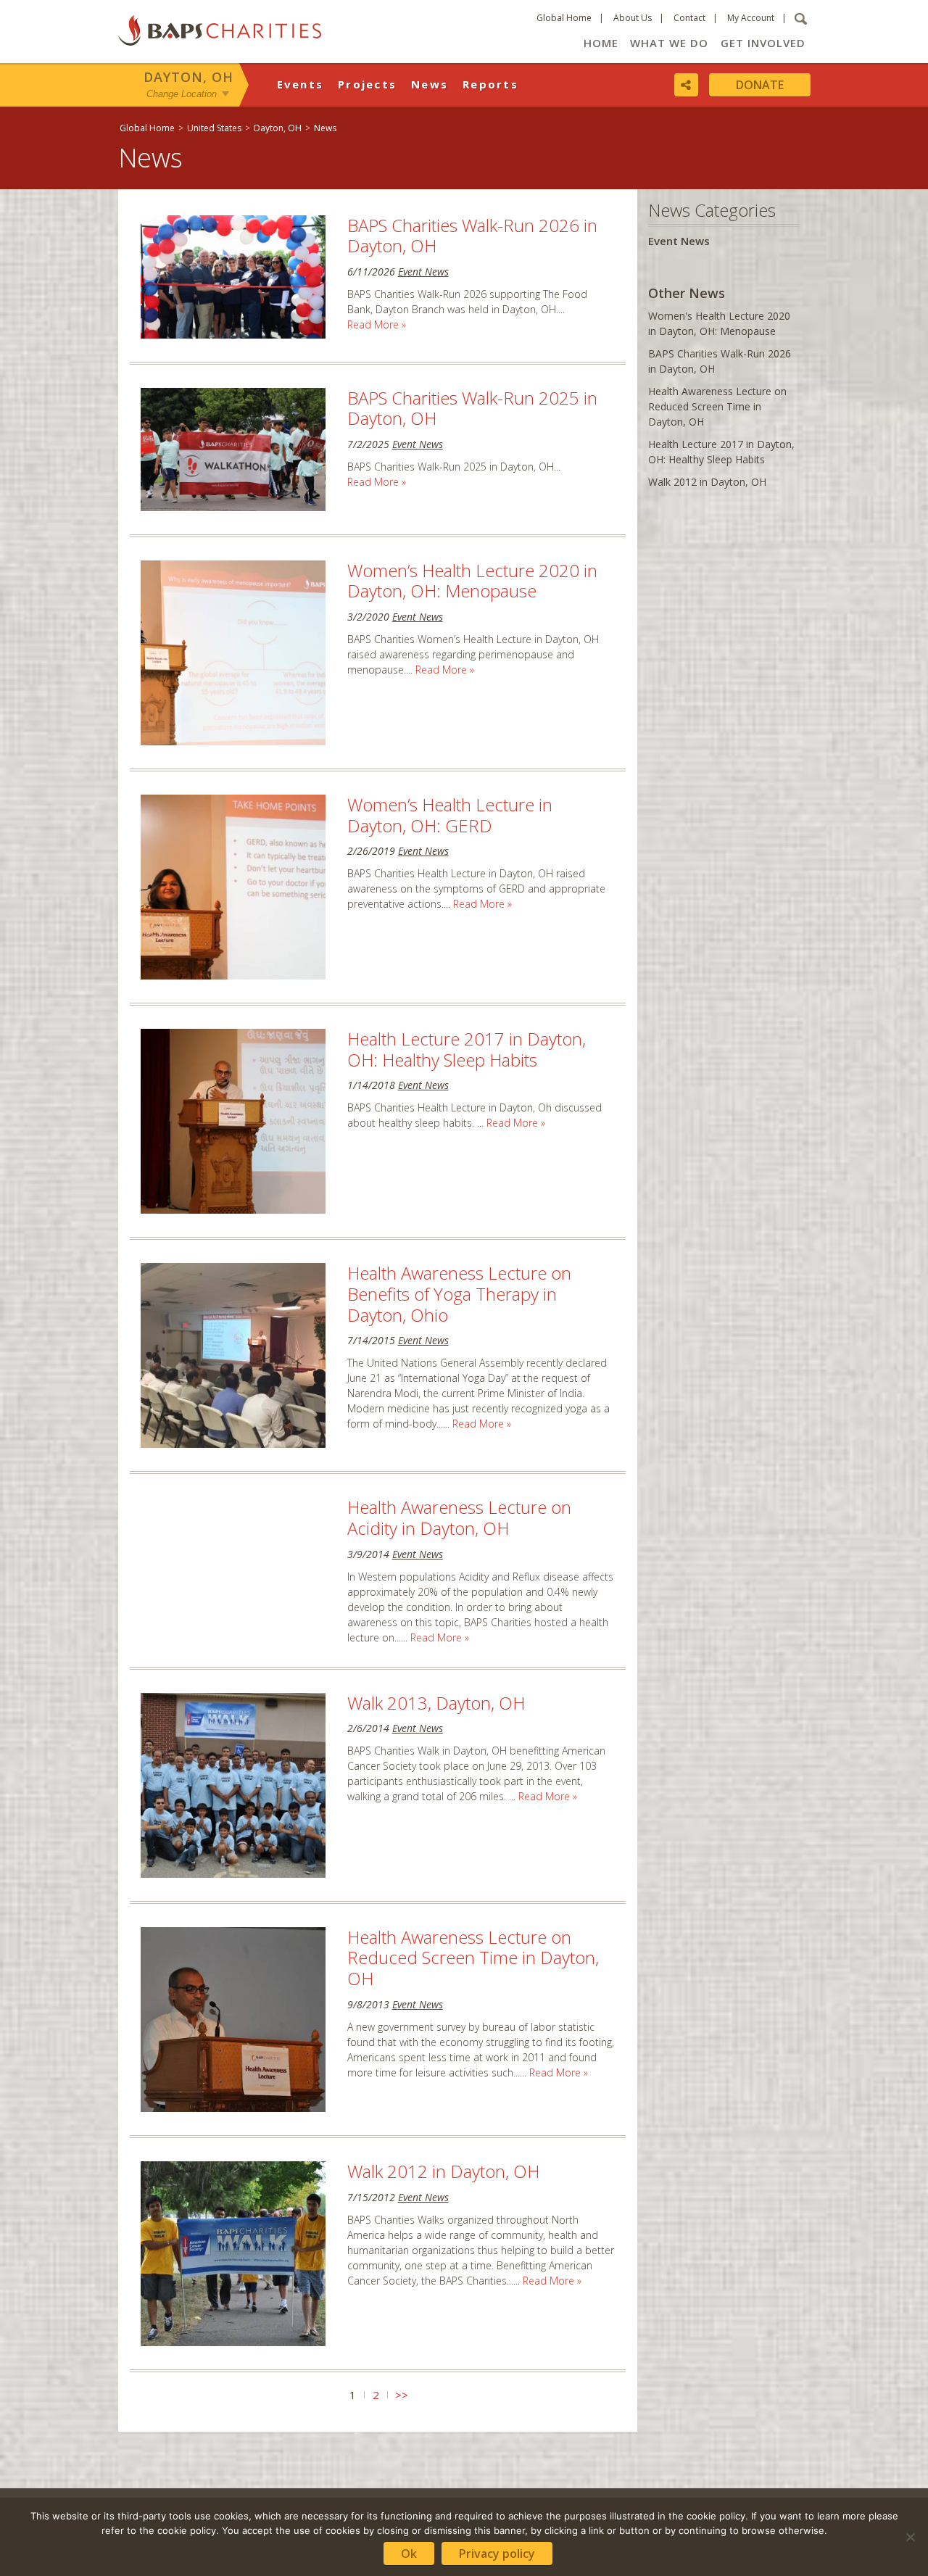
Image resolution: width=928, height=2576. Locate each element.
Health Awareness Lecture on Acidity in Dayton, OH (459, 1517)
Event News (423, 272)
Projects (367, 84)
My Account (751, 18)
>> (402, 2395)
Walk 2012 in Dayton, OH (443, 2171)
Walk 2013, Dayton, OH (436, 1703)
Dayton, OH (188, 77)
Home (601, 43)
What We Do (669, 43)
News (430, 84)
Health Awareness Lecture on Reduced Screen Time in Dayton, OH (473, 1958)
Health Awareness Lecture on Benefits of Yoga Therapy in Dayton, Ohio (459, 1294)
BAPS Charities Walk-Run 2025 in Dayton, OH (472, 408)
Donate (760, 85)
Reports (490, 84)
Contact (689, 18)
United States (214, 128)
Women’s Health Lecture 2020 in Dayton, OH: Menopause (472, 581)
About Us (633, 18)
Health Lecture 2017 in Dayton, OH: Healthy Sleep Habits (467, 1049)
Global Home (564, 18)
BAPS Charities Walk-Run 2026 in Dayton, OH (472, 236)
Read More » (377, 324)
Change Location (182, 93)
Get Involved (763, 43)
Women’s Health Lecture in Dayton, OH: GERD (450, 815)
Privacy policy (497, 2554)
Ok (409, 2554)
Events (301, 84)
